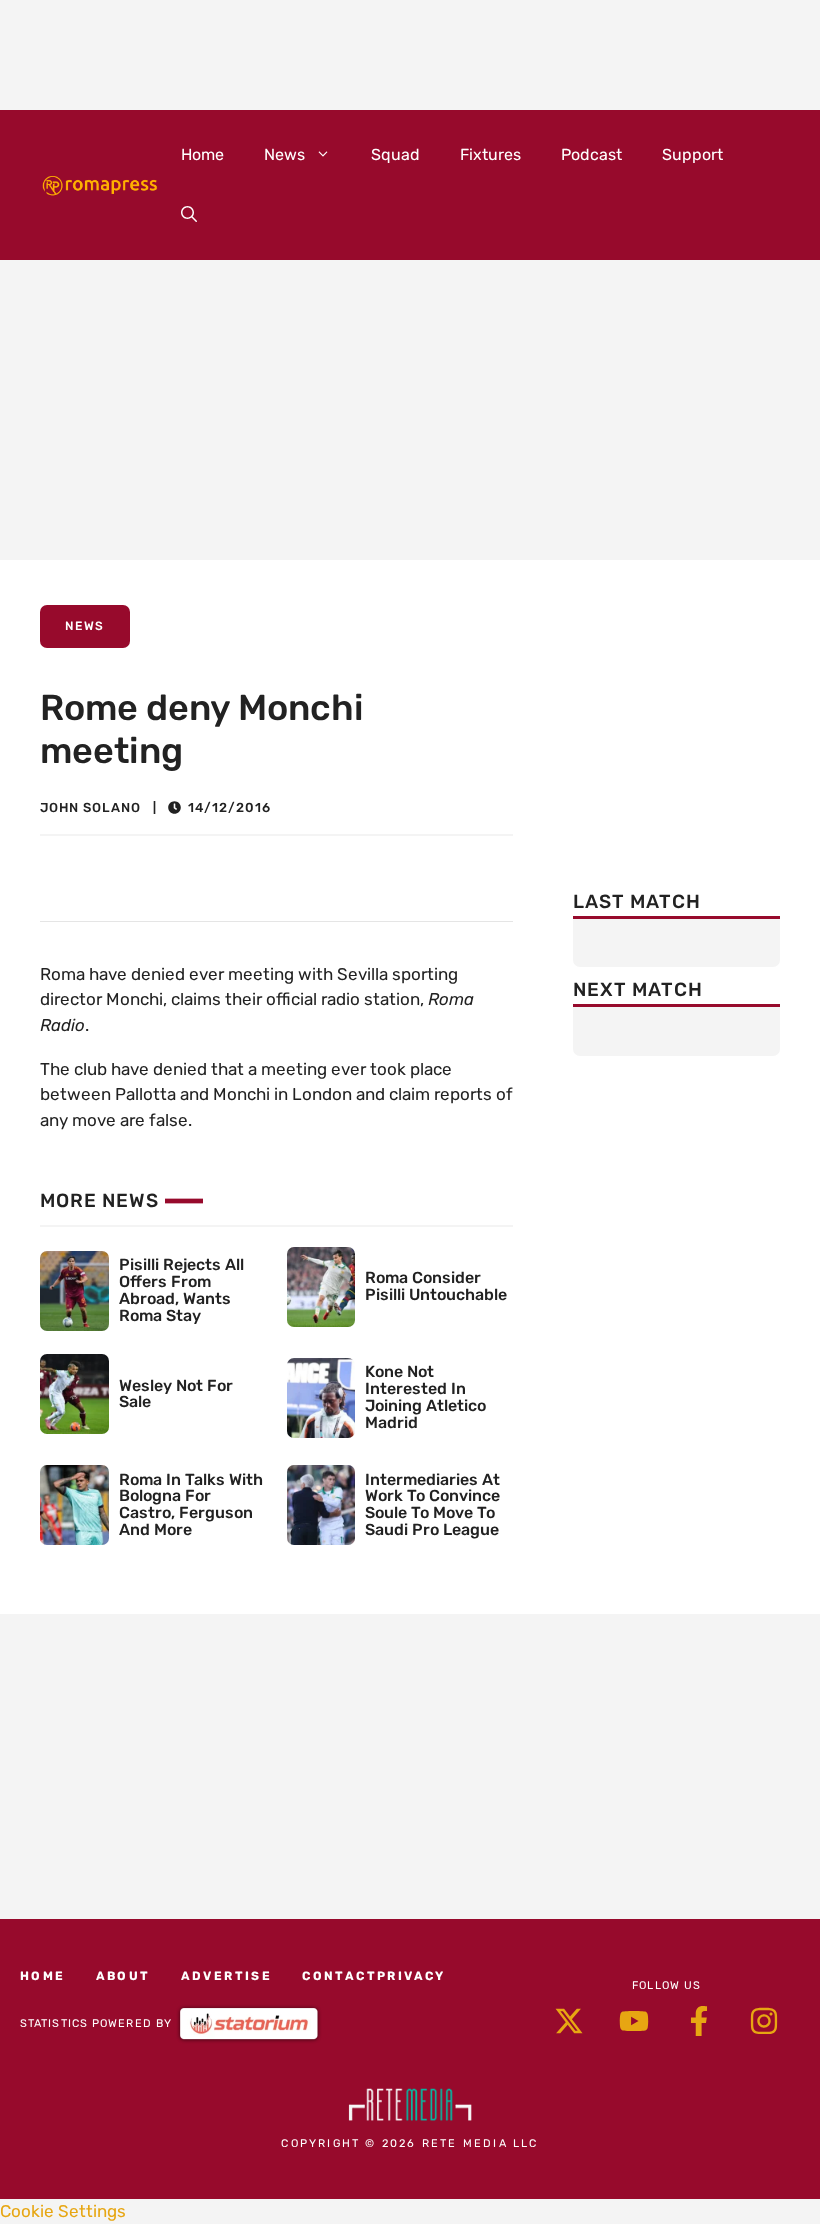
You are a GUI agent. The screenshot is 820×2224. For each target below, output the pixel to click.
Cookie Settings (63, 2211)
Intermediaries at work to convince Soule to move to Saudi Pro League (432, 1504)
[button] (189, 215)
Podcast (591, 154)
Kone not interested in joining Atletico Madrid (425, 1396)
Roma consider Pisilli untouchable (436, 1286)
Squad (395, 154)
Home (202, 154)
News (284, 154)
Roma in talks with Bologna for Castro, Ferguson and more (191, 1504)
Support (692, 154)
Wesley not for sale (176, 1394)
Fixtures (490, 154)
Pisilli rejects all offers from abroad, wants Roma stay (181, 1289)
